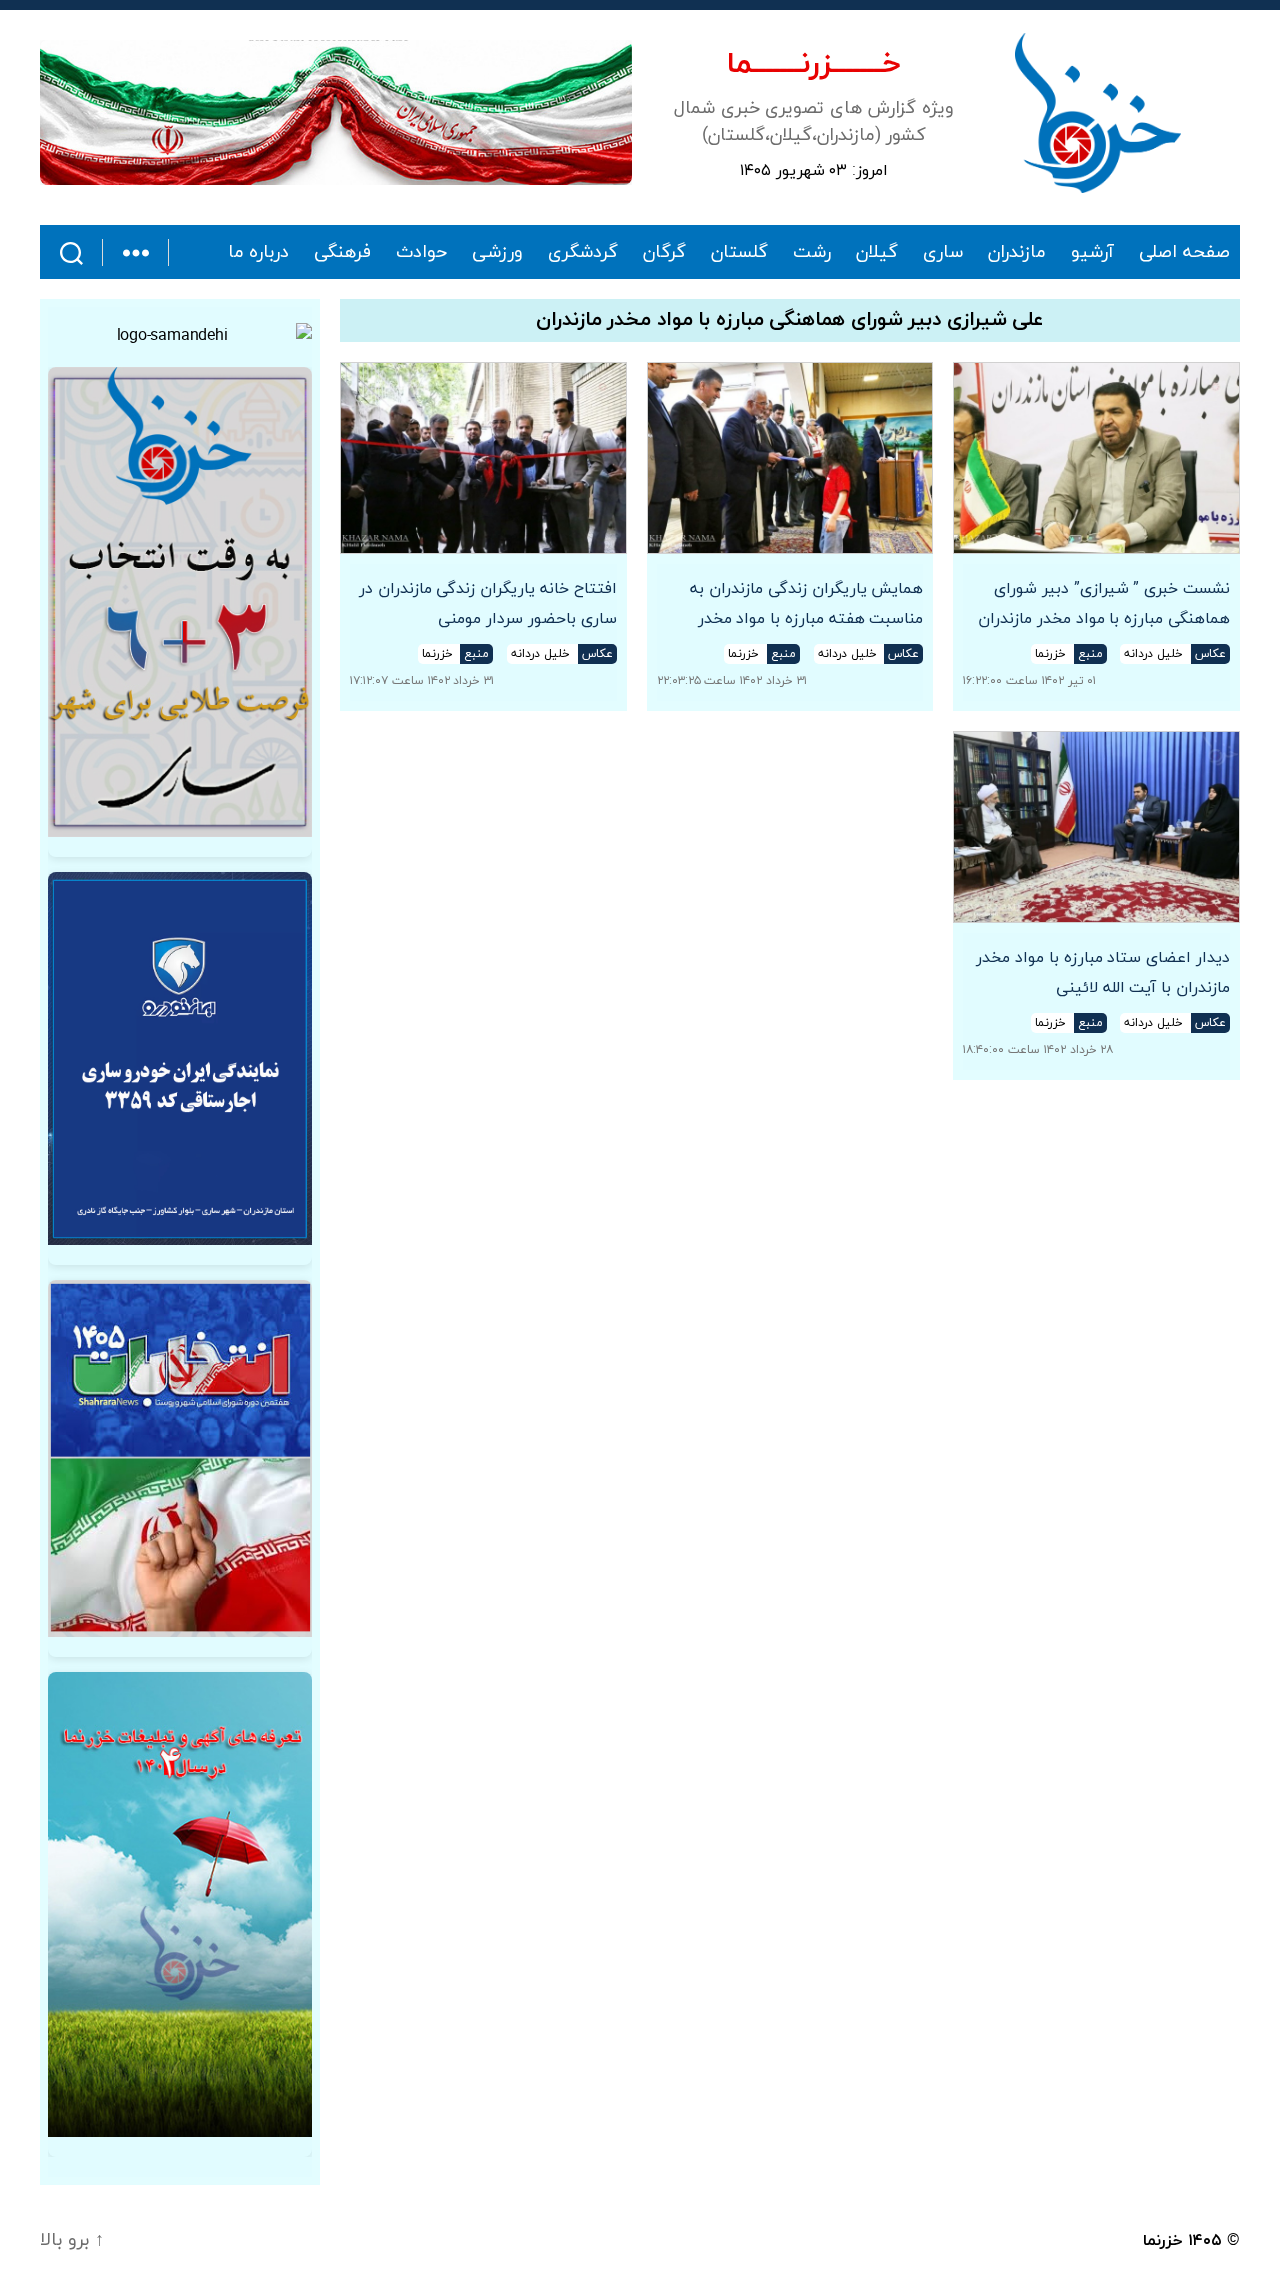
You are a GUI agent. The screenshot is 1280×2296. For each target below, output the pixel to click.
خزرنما (1163, 2241)
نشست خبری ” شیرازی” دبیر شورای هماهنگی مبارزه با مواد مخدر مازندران (1104, 604)
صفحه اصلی (1184, 253)
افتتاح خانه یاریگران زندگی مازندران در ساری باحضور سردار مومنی (488, 604)
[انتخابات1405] (180, 1458)
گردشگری (583, 253)
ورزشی (497, 253)
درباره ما (259, 253)
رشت (812, 253)
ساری (943, 253)
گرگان (664, 253)
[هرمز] (336, 112)
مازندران (1017, 253)
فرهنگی (342, 253)
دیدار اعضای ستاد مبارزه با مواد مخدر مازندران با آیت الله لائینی (1103, 973)
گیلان (877, 253)
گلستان (739, 253)
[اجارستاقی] (180, 1058)
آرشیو (1092, 253)
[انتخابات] (180, 602)
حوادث (421, 253)
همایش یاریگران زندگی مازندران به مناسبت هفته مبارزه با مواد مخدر (806, 604)
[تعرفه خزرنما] (180, 1904)
